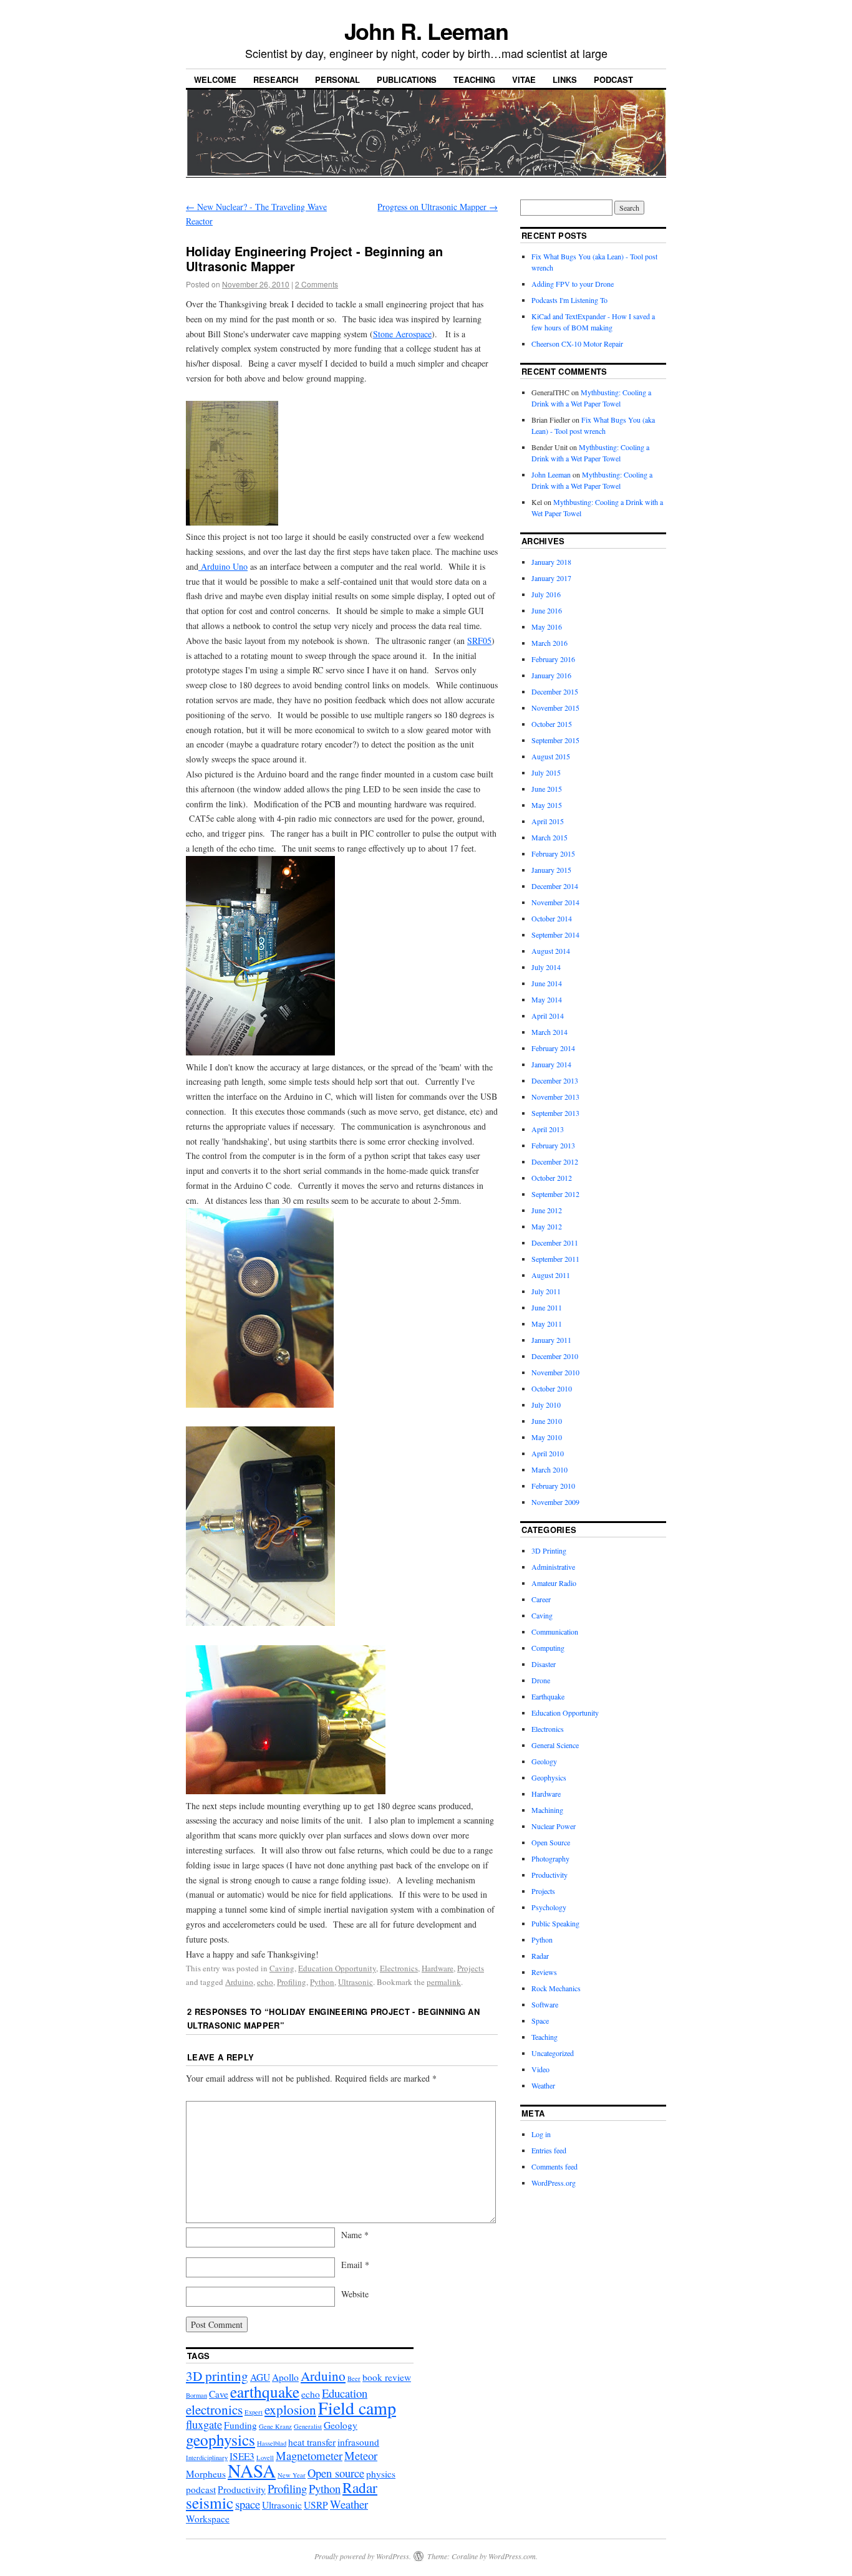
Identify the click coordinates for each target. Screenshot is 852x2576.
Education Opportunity (337, 1968)
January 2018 (551, 562)
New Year (292, 2475)
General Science (555, 1745)
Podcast (613, 79)
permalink (444, 1982)
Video (540, 2069)
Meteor (361, 2455)
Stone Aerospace (402, 334)
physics (381, 2474)
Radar (540, 1956)
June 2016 (547, 610)
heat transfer (312, 2442)
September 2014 (555, 935)
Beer (354, 2378)
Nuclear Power (554, 1826)
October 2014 (552, 918)
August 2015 (551, 756)
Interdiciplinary (207, 2458)
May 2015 (547, 805)
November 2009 (555, 1502)
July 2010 (546, 1405)
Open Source (551, 1842)
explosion (290, 2409)
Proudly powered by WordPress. (363, 2556)
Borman (196, 2395)
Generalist (308, 2426)
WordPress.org (554, 2183)
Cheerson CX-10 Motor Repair (577, 344)
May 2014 (547, 999)
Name (355, 2235)
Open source (336, 2473)
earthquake (265, 2391)
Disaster (544, 1664)
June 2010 (547, 1421)
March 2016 (549, 643)
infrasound (358, 2442)
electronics (214, 2409)
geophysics (220, 2439)
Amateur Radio (554, 1583)
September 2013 (555, 1113)
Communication (555, 1632)
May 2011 (547, 1324)
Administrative (553, 1567)
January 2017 (551, 578)
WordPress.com (512, 2556)
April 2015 (548, 821)
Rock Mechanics (556, 1988)
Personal (337, 79)
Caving (282, 1968)
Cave (219, 2394)
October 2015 (552, 724)
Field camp (357, 2408)
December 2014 (555, 886)
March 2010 (549, 1469)
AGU (260, 2377)
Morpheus (206, 2474)
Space (540, 2021)
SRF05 (479, 641)
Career (541, 1599)
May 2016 (547, 627)
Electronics (399, 1968)
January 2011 (551, 1340)
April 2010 (548, 1453)
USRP (316, 2505)
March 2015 (549, 837)
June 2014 (547, 983)
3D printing (217, 2376)
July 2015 (546, 772)
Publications (407, 79)
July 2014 (546, 967)
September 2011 (555, 1259)
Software (545, 2004)
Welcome (215, 79)
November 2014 (555, 902)
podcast (201, 2489)
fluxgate (204, 2424)
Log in (541, 2134)
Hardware (438, 1968)
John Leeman (551, 474)
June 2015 (547, 789)
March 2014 (549, 1032)
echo (265, 1982)
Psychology (549, 1907)
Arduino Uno (223, 566)
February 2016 (553, 659)
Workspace (208, 2519)
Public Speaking (555, 1923)
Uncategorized (553, 2053)
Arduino (239, 1982)
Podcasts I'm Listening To (569, 300)
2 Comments (317, 284)
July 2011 (546, 1291)
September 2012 (555, 1194)
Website (355, 2294)
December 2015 (555, 691)
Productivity (549, 1875)
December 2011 (555, 1242)
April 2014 (548, 1016)
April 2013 (548, 1129)
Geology (544, 1761)
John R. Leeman (426, 31)
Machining (547, 1810)
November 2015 (555, 708)
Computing (548, 1648)
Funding (240, 2425)
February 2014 (553, 1048)
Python (322, 1982)
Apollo (285, 2377)
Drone (541, 1680)
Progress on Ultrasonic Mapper (438, 207)
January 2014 (551, 1064)
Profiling (292, 1982)
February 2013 (553, 1145)
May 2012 (547, 1226)
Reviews (544, 1972)
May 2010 (547, 1437)
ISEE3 (242, 2456)
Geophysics (549, 1777)
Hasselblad (272, 2443)
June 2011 (547, 1307)
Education (345, 2393)
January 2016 (551, 675)
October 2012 (552, 1178)
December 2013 (555, 1080)
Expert (254, 2412)
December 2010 (555, 1356)
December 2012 (555, 1161)
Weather (543, 2085)
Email (355, 2265)
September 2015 (555, 740)
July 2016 (546, 594)
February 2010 (553, 1486)
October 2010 (552, 1388)
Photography (550, 1858)
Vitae (524, 79)
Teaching (474, 79)
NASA (252, 2470)
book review (387, 2377)
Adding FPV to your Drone (573, 284)
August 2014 (551, 951)
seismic (210, 2502)
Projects (471, 1968)
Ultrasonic (356, 1982)
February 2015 (553, 853)
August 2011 (551, 1275)
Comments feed (554, 2166)
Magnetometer (309, 2455)
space (248, 2504)
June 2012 (547, 1210)
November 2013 (555, 1097)
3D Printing (549, 1550)
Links (565, 79)
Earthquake (548, 1696)
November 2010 (555, 1372)
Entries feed (549, 2150)
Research (276, 79)
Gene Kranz (275, 2426)
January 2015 (551, 870)
